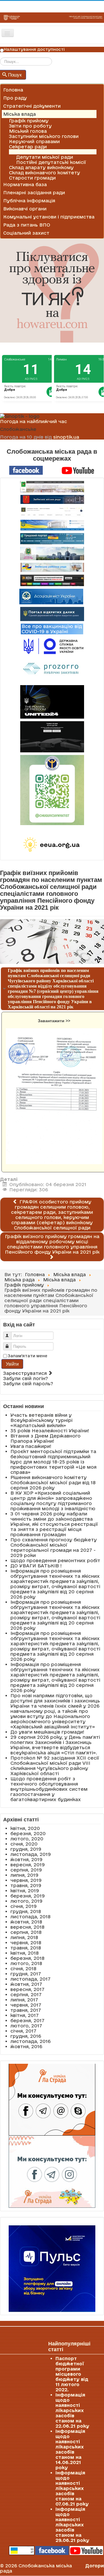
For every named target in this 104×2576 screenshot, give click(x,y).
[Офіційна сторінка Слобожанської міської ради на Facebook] (26, 470)
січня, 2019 (24, 1906)
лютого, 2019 (26, 1901)
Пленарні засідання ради (34, 192)
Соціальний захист (26, 233)
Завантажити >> (54, 1021)
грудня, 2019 (26, 1849)
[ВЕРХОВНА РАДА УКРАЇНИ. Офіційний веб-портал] (52, 525)
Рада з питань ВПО (27, 225)
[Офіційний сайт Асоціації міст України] (51, 596)
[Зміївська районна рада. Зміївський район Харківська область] (52, 567)
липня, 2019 (24, 1875)
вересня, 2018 (27, 1927)
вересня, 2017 (27, 1989)
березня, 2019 (28, 1896)
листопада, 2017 (30, 1979)
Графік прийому (29, 121)
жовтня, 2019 (26, 1859)
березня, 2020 (28, 1833)
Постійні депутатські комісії (51, 162)
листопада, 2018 (30, 1917)
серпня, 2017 (26, 1994)
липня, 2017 (24, 2000)
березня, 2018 (27, 1958)
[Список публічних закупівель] (52, 670)
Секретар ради (28, 147)
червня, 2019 (26, 1880)
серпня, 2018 (26, 1932)
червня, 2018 (26, 1943)
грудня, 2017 (26, 1974)
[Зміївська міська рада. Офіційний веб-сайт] (52, 499)
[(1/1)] (54, 1096)
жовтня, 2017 (26, 1984)
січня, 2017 (23, 2031)
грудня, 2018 (26, 1911)
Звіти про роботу (30, 126)
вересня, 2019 (28, 1865)
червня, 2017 (26, 2005)
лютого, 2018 (26, 1963)
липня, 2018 (24, 1937)
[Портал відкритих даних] (52, 614)
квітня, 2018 (25, 1953)
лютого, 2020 (27, 1839)
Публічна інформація (29, 201)
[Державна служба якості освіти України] (52, 646)
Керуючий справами (34, 141)
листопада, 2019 (31, 1854)
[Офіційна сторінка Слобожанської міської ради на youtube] (78, 470)
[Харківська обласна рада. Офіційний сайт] (52, 554)
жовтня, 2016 (26, 2046)
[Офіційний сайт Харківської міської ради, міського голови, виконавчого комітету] (52, 487)
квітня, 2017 (25, 2015)
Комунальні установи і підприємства (49, 217)
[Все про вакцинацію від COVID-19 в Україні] (52, 629)
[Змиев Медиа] (52, 580)
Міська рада (24, 152)
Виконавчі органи (25, 209)
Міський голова (28, 131)
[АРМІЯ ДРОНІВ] (52, 737)
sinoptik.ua (66, 437)
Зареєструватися (26, 1373)
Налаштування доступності (34, 49)
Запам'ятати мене (28, 1356)
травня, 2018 (26, 1948)
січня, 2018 (23, 1969)
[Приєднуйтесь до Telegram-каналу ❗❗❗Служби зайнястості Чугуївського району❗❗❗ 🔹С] (52, 790)
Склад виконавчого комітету (44, 173)
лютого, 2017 (26, 2026)
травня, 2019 (26, 1885)
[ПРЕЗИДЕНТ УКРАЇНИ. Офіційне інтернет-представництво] (52, 512)
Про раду (15, 98)
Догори (95, 2566)
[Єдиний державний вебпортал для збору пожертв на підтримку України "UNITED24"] (52, 702)
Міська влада (19, 114)
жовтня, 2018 (26, 1922)
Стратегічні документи (32, 106)
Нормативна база (25, 184)
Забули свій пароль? (28, 1384)
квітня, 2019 (25, 1891)
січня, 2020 (24, 1844)
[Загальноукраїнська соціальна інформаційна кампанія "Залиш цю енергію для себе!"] (52, 845)
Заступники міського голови (44, 136)
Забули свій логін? (26, 1378)
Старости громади (32, 178)
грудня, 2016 (26, 2036)
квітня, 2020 (25, 1828)
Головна (13, 90)
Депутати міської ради (45, 157)
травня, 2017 (26, 2010)
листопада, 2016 (30, 2041)
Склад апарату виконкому (41, 167)
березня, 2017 (27, 2020)
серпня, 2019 (26, 1870)
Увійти (12, 1364)
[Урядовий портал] (52, 539)
